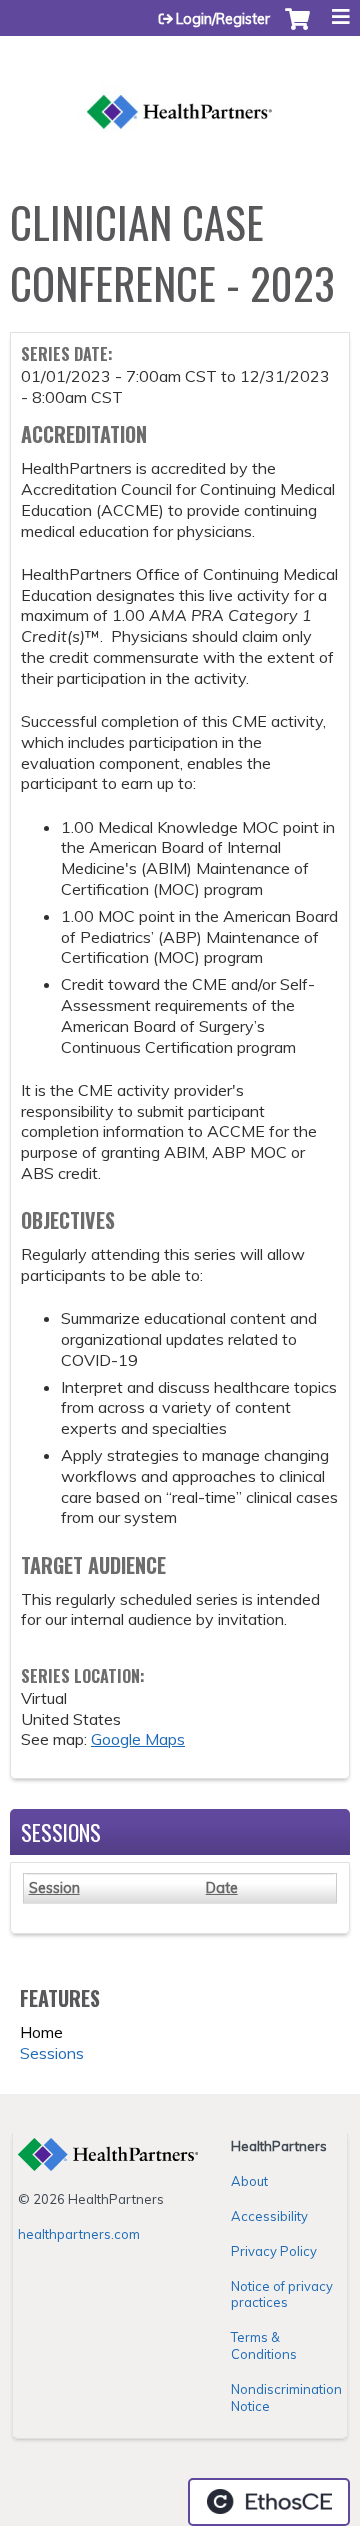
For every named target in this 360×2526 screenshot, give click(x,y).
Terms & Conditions (264, 2345)
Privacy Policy (274, 2251)
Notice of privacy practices (282, 2294)
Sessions (52, 2053)
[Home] (180, 90)
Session (54, 1888)
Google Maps (138, 1739)
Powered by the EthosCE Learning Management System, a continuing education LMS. (269, 2502)
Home (41, 2032)
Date (222, 1888)
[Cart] (297, 29)
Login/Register (223, 19)
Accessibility (269, 2216)
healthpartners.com (79, 2234)
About (249, 2181)
